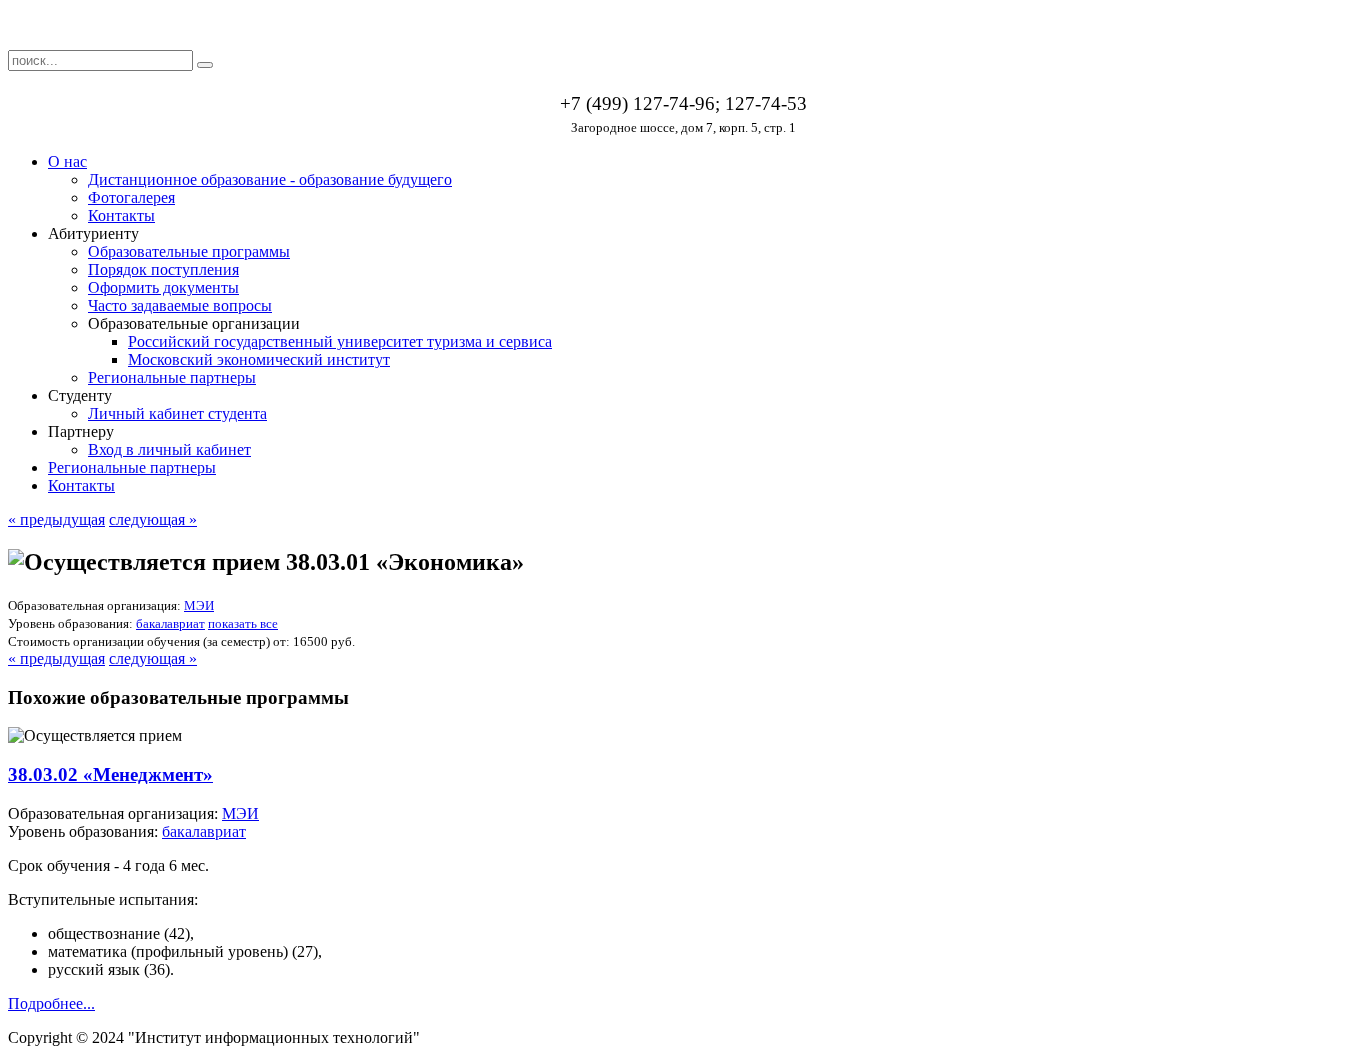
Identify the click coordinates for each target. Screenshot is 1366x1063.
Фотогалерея (131, 197)
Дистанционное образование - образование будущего (270, 179)
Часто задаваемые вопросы (180, 305)
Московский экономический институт (259, 359)
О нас (67, 161)
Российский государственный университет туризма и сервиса (340, 341)
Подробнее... (51, 1003)
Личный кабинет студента (177, 413)
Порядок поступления (163, 269)
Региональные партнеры (172, 377)
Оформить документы (163, 287)
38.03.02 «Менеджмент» (110, 774)
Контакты (121, 215)
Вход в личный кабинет (169, 449)
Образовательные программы (189, 251)
